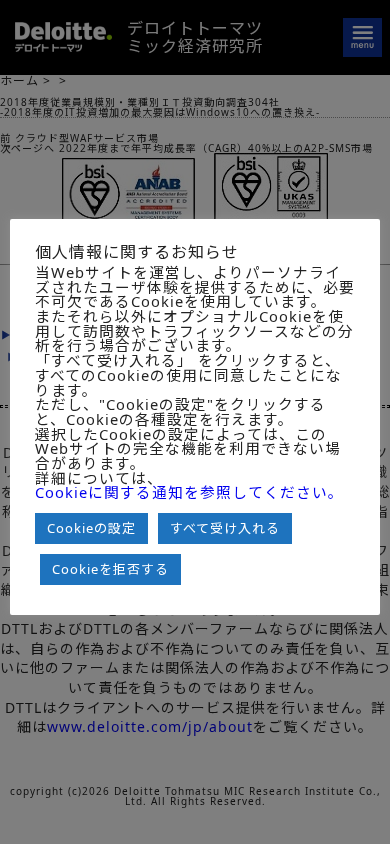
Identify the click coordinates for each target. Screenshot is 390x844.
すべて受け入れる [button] (225, 528)
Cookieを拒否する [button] (110, 569)
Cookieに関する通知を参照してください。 (189, 492)
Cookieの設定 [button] (91, 528)
